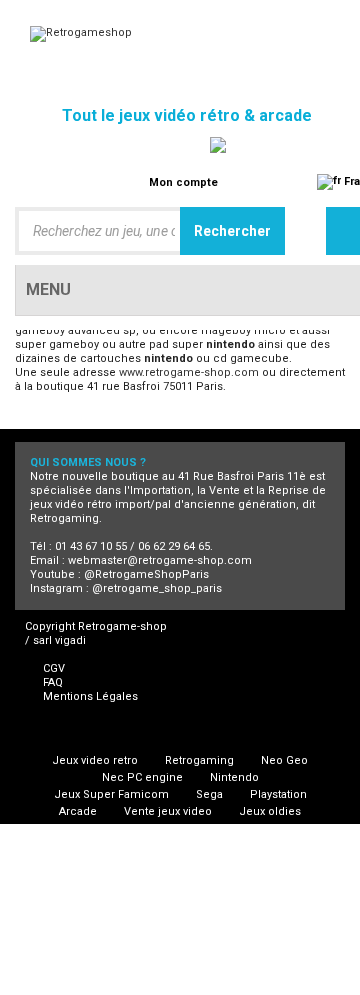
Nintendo (234, 777)
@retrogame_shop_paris (157, 588)
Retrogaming (199, 760)
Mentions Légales (90, 696)
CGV (54, 668)
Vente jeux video (168, 811)
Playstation (278, 794)
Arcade (78, 811)
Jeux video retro (95, 760)
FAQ (53, 682)
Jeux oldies (270, 811)
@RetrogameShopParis (146, 574)
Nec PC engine (142, 777)
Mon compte (183, 182)
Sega (209, 794)
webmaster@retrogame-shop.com (160, 560)
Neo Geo (284, 760)
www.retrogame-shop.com (189, 372)
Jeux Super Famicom (111, 794)
